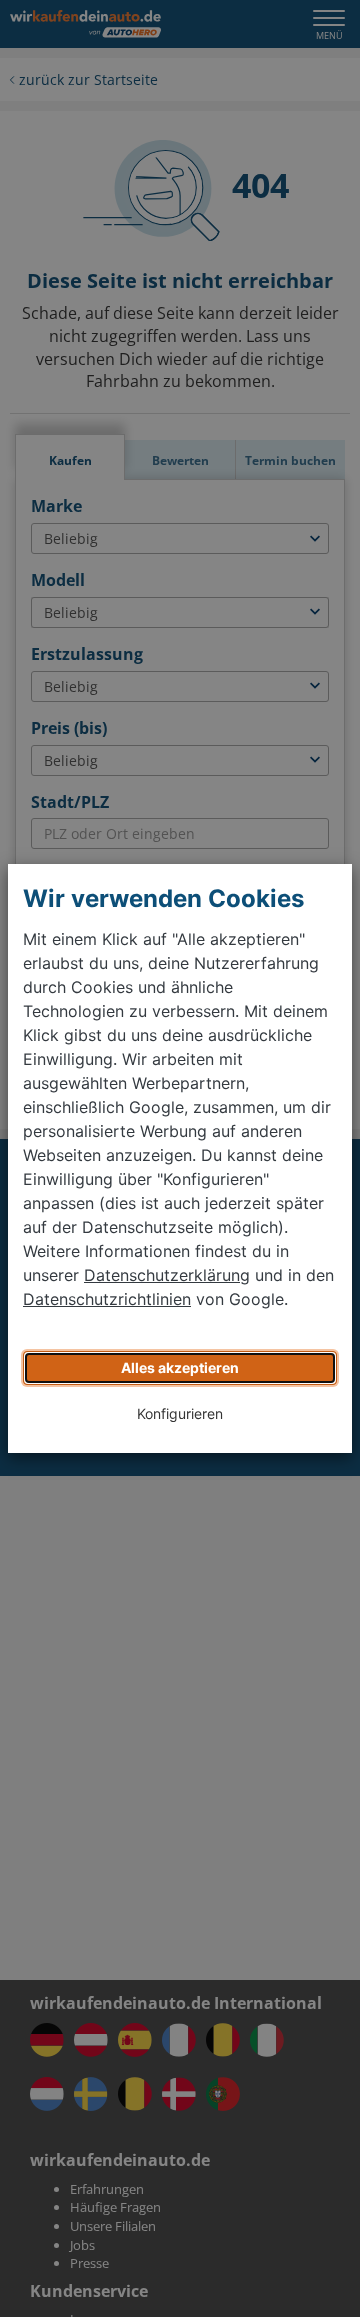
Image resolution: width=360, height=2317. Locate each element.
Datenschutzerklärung (167, 1275)
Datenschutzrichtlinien (107, 1299)
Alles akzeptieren (180, 1367)
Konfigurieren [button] (180, 1413)
